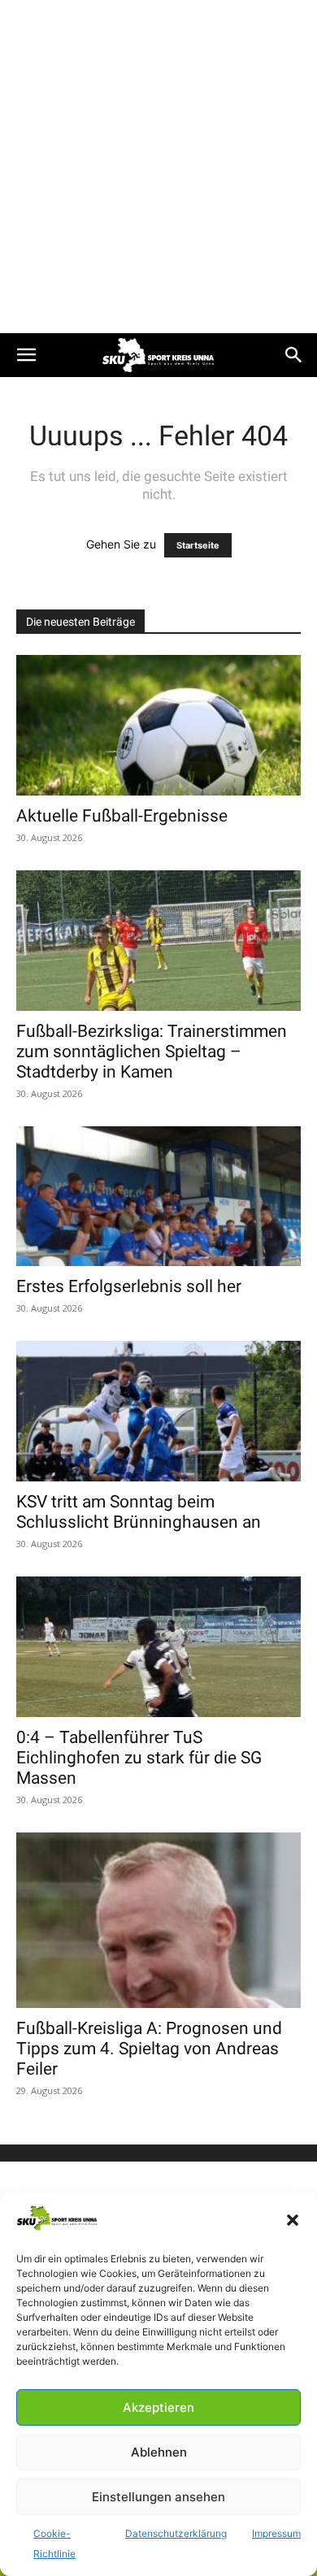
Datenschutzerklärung (176, 2533)
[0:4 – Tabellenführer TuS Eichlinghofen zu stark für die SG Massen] (158, 1647)
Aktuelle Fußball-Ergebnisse (122, 816)
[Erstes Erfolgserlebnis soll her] (158, 1197)
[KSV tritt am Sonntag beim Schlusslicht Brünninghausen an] (158, 1411)
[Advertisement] (158, 167)
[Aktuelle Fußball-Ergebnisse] (158, 725)
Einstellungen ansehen (158, 2497)
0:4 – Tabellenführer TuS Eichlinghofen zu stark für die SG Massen (139, 1758)
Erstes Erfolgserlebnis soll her (129, 1286)
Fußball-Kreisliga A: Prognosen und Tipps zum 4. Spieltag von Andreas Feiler (149, 2049)
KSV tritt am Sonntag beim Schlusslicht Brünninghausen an (139, 1512)
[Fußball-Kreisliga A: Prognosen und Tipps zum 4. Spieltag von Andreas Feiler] (158, 1920)
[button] (293, 2220)
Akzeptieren (158, 2407)
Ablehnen (159, 2452)
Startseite (198, 545)
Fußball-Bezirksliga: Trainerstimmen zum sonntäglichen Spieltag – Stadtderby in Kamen (152, 1052)
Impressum (276, 2533)
